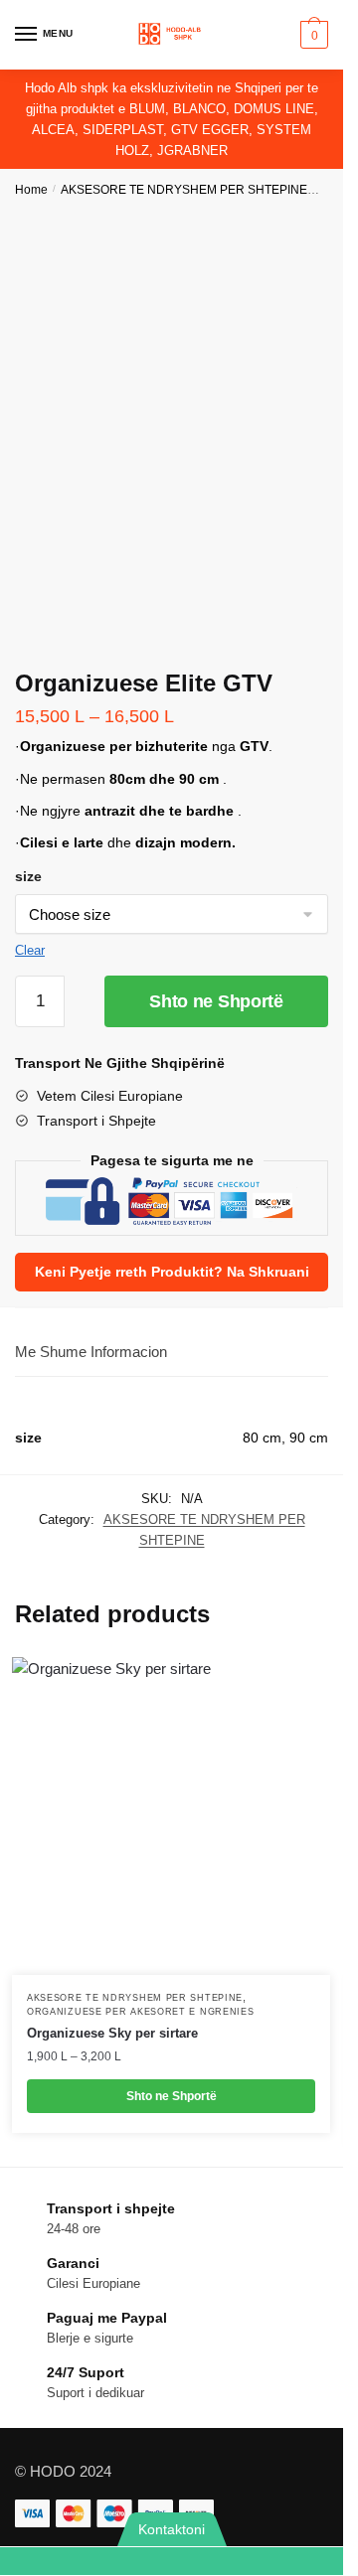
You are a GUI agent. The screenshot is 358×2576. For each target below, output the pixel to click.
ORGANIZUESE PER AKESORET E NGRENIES (141, 2012)
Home (31, 190)
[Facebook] (258, 2561)
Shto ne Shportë (216, 1001)
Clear (30, 950)
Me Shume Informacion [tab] (91, 1352)
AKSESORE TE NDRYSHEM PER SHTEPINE (184, 190)
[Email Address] (143, 2561)
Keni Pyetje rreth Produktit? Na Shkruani (172, 1272)
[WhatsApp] (29, 2561)
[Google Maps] (201, 2561)
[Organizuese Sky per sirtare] (171, 1816)
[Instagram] (315, 2561)
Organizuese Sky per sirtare (112, 2033)
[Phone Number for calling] (87, 2561)
